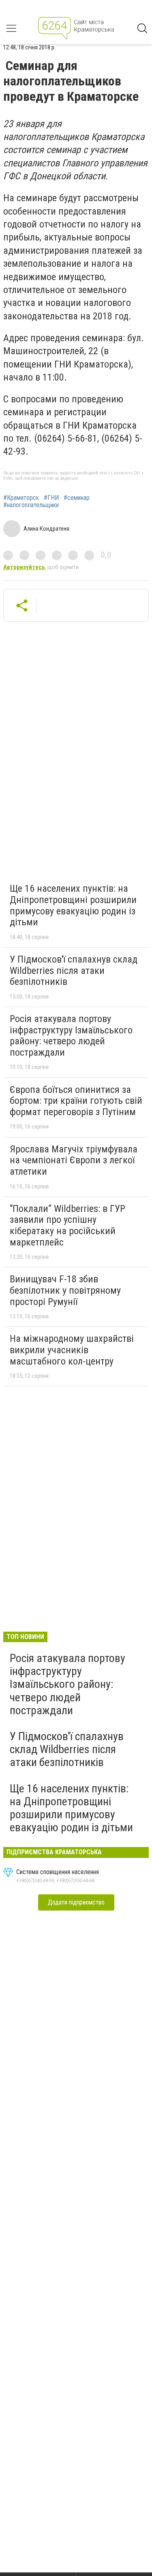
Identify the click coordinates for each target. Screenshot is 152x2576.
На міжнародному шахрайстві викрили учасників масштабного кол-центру (72, 1350)
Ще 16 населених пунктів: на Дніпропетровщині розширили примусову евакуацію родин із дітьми (73, 905)
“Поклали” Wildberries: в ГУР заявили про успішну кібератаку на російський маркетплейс (67, 1225)
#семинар (77, 498)
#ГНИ (51, 498)
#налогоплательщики (31, 505)
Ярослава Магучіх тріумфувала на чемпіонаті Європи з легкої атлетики (74, 1160)
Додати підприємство (76, 1902)
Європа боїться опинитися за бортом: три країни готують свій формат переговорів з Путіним (76, 1101)
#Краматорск (21, 498)
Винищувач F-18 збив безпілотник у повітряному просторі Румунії (65, 1290)
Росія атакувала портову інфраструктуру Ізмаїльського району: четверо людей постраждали (71, 1036)
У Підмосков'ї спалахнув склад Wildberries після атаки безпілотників (74, 970)
